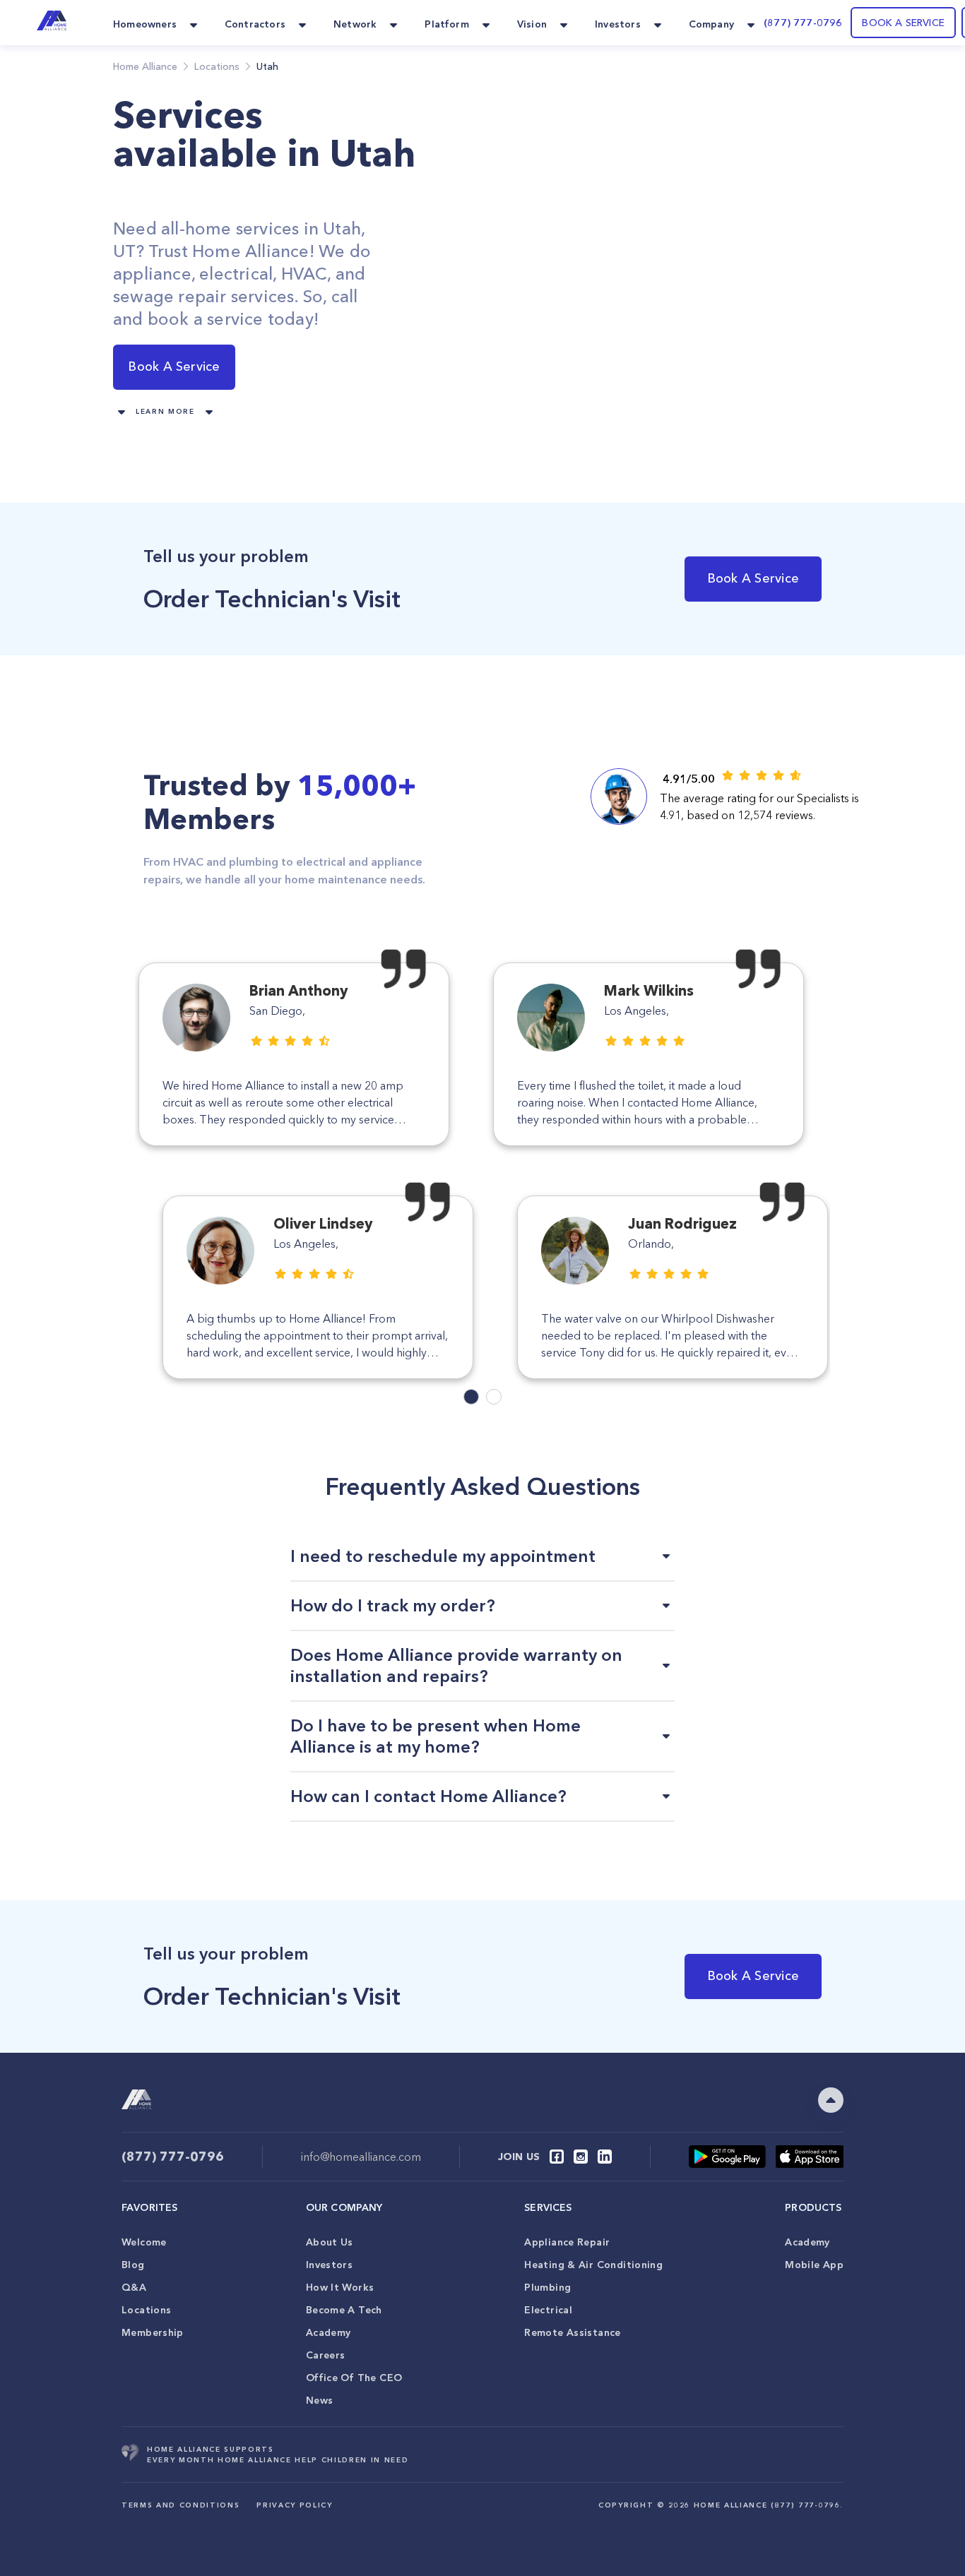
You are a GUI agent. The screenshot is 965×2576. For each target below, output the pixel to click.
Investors (329, 2265)
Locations (146, 2310)
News (320, 2400)
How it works (340, 2287)
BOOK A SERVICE (903, 23)
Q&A (134, 2287)
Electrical (548, 2310)
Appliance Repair (567, 2242)
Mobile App (814, 2265)
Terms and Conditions (180, 2505)
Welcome (144, 2242)
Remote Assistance (572, 2332)
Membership (153, 2332)
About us (330, 2242)
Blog (133, 2265)
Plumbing (547, 2287)
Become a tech (344, 2310)
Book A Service (174, 366)
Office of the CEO (354, 2378)
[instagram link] (581, 2157)
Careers (326, 2355)
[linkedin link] (605, 2157)
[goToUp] (831, 2100)
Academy (328, 2332)
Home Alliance (145, 66)
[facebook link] (557, 2157)
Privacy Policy (294, 2505)
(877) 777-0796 (803, 23)
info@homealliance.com (361, 2157)
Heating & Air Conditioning (593, 2265)
